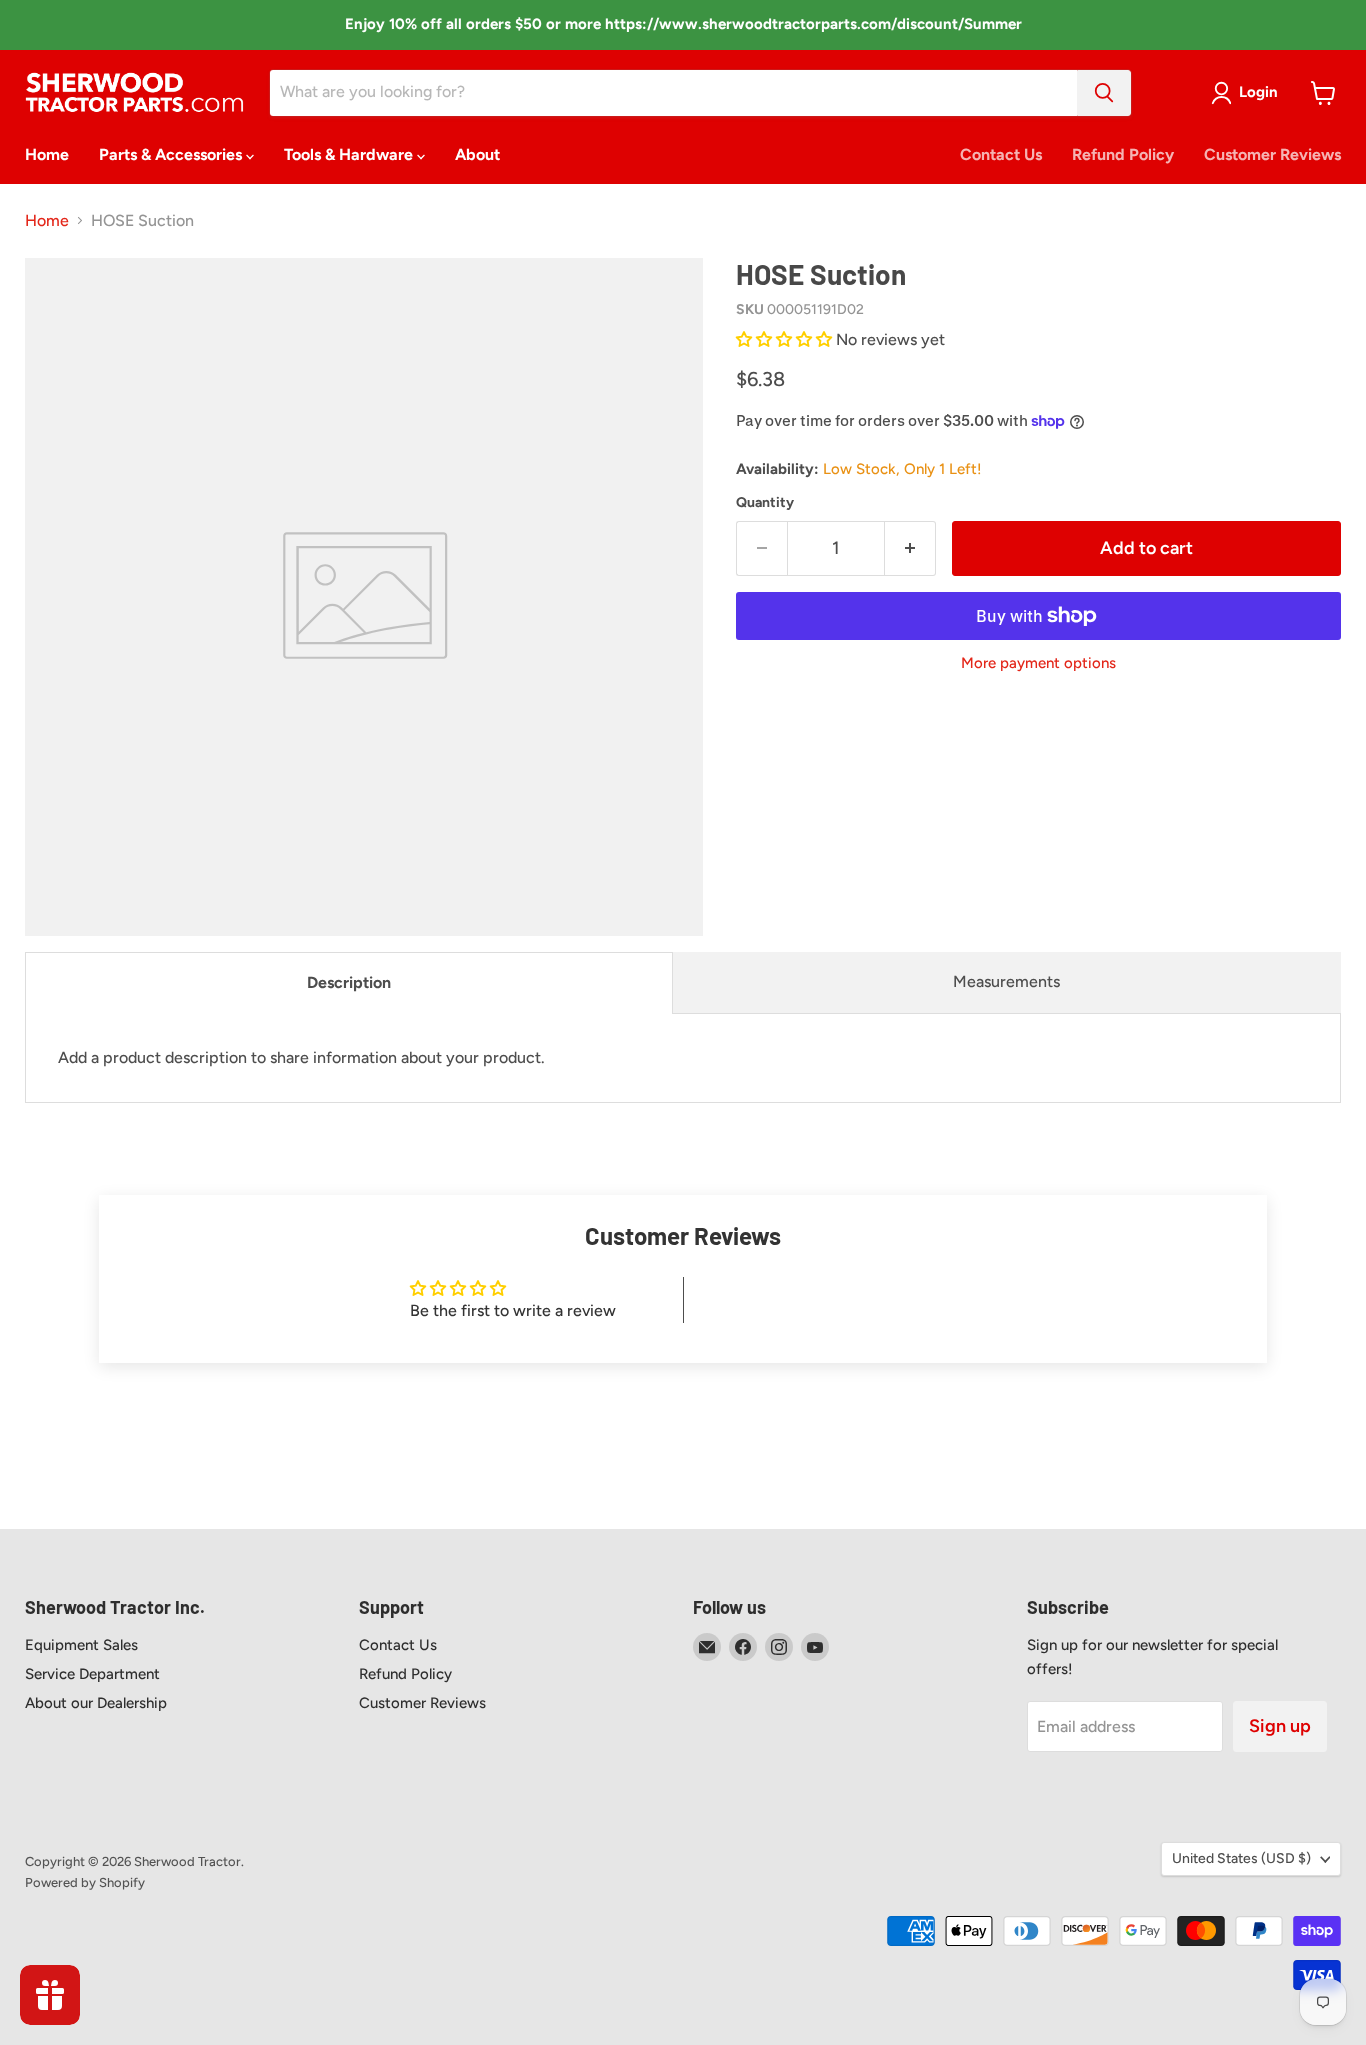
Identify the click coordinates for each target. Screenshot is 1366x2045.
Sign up (1280, 1726)
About (477, 154)
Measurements (1006, 981)
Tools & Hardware (350, 154)
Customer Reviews (1272, 154)
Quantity (765, 503)
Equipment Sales (81, 1645)
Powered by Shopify (85, 1882)
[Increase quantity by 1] (910, 548)
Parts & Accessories (172, 154)
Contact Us (1001, 154)
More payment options (1038, 663)
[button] (786, 339)
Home (47, 154)
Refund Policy (1123, 154)
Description (349, 982)
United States (1241, 1858)
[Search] (1104, 93)
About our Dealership (96, 1703)
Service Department (92, 1674)
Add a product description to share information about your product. (301, 1057)
